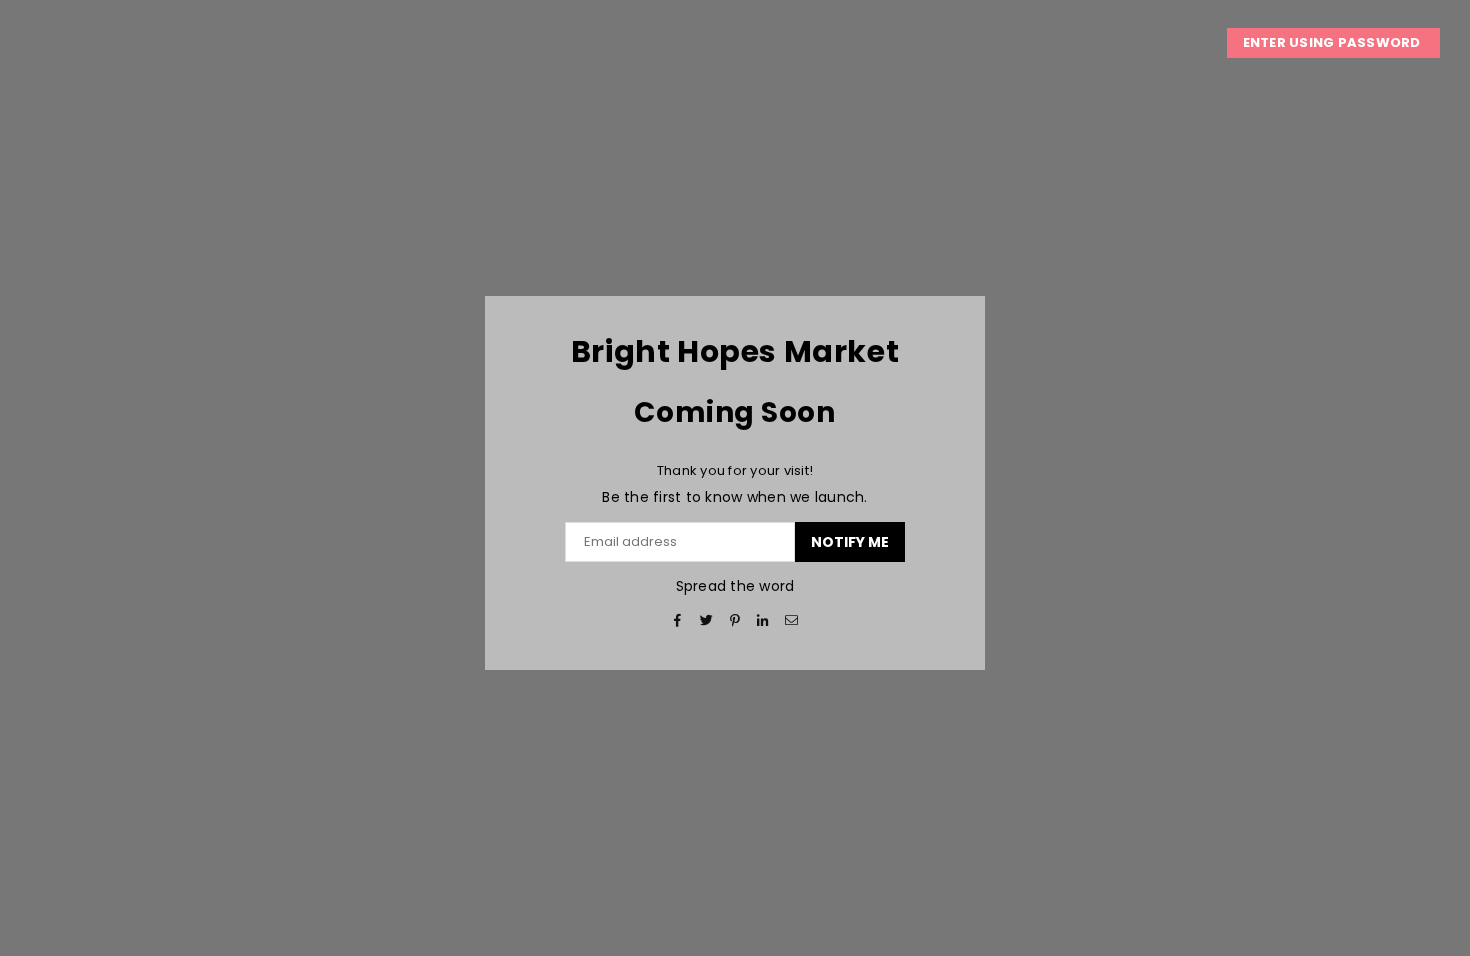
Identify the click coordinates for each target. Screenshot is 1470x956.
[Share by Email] (791, 621)
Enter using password (1333, 42)
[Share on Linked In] (763, 621)
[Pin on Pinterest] (735, 621)
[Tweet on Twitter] (706, 621)
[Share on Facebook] (678, 621)
